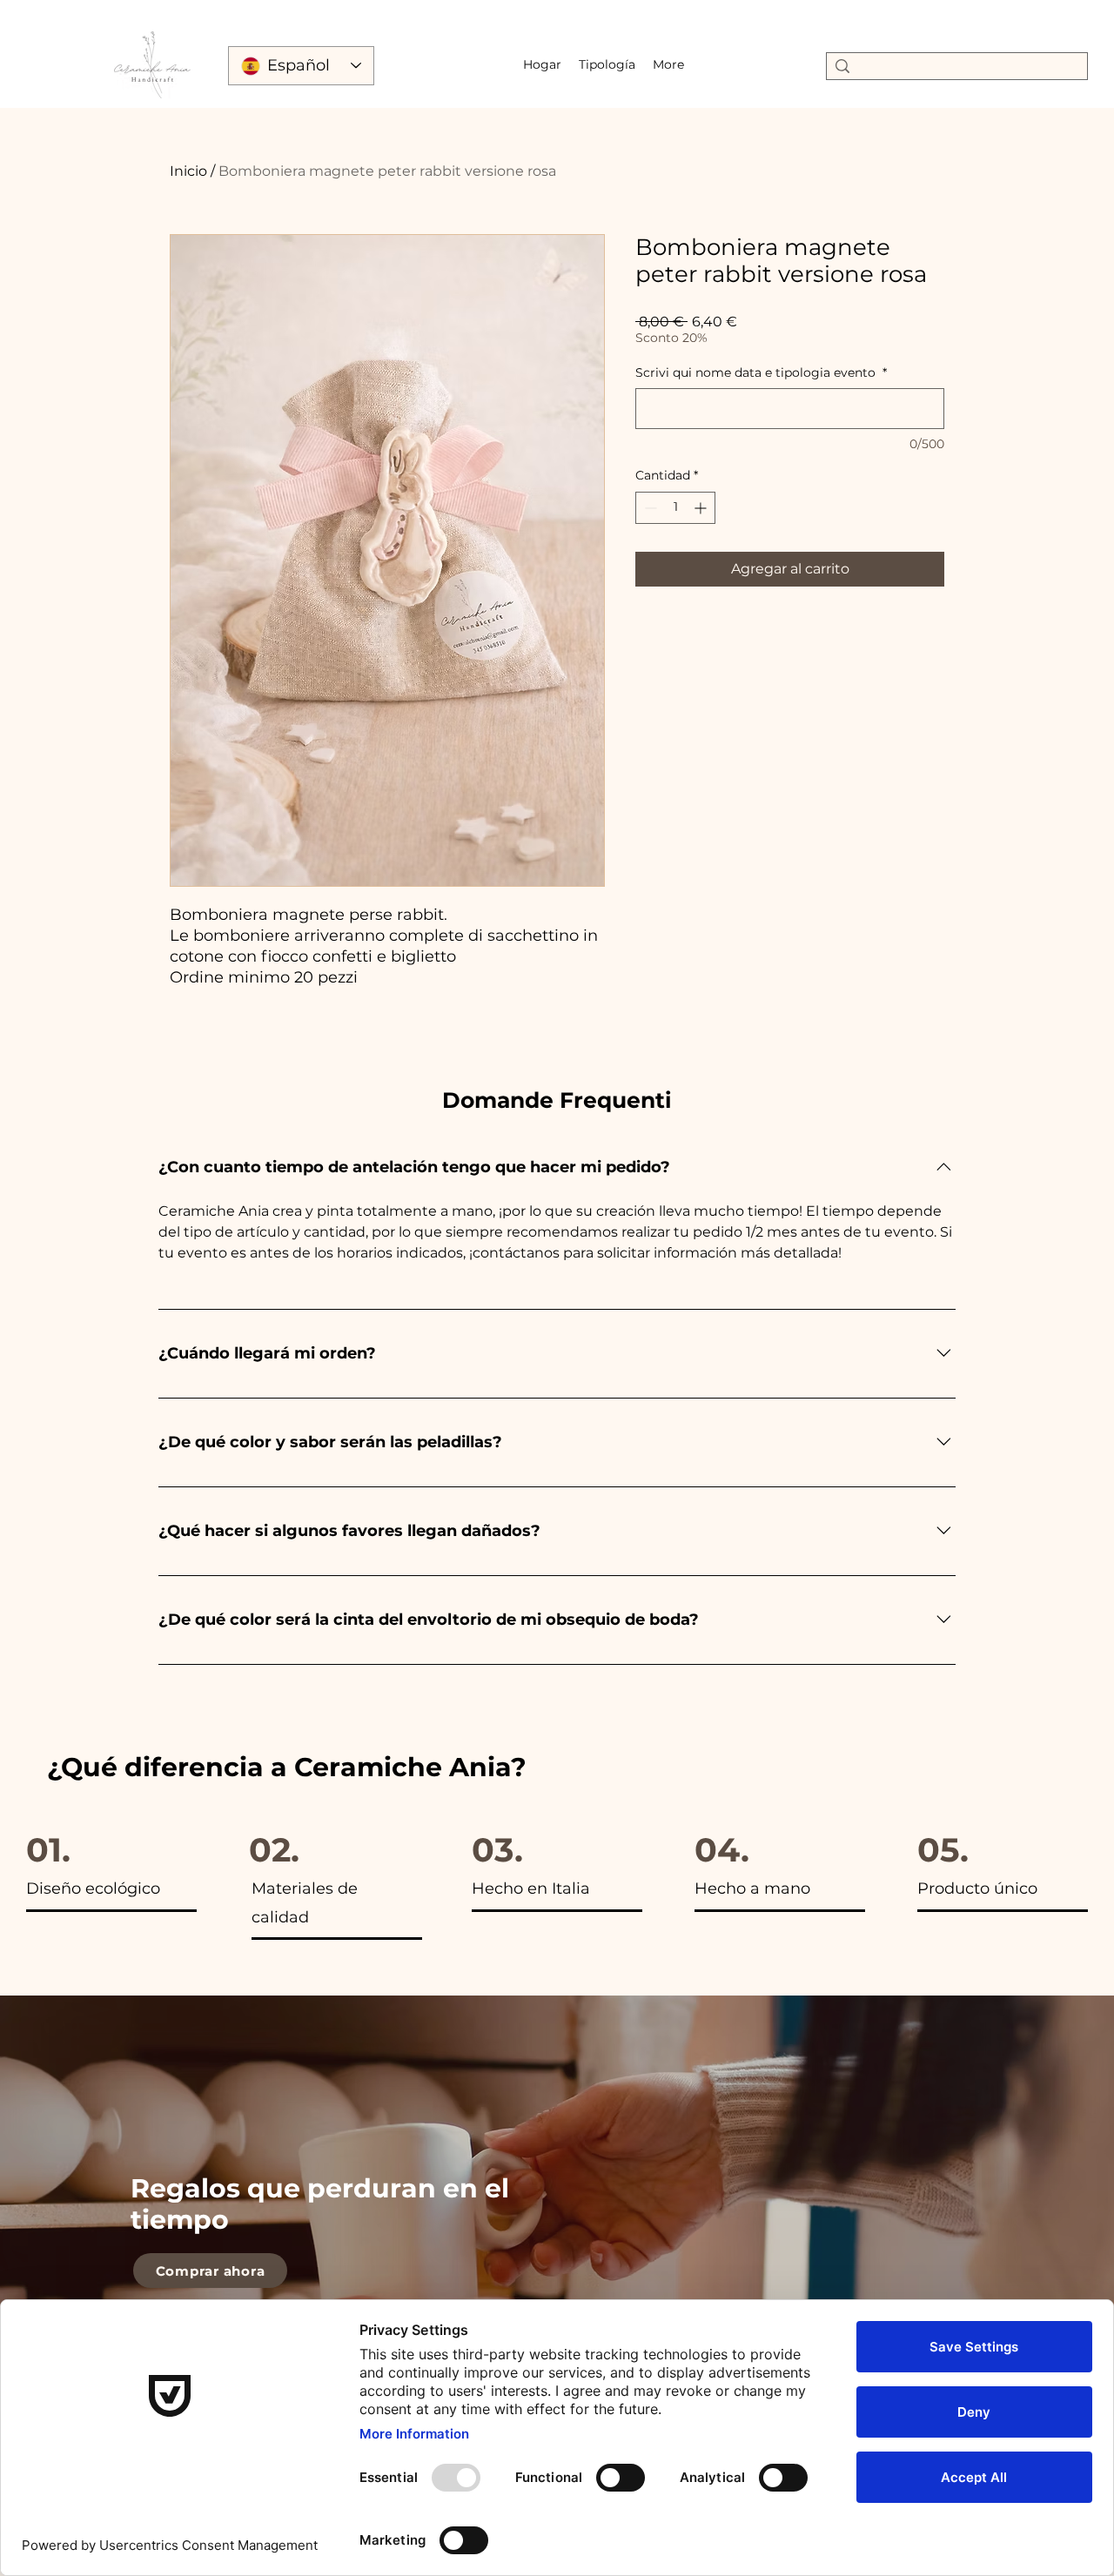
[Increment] (702, 508)
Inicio (188, 171)
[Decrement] (649, 508)
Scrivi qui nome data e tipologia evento (761, 372)
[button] (607, 64)
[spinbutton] (675, 508)
